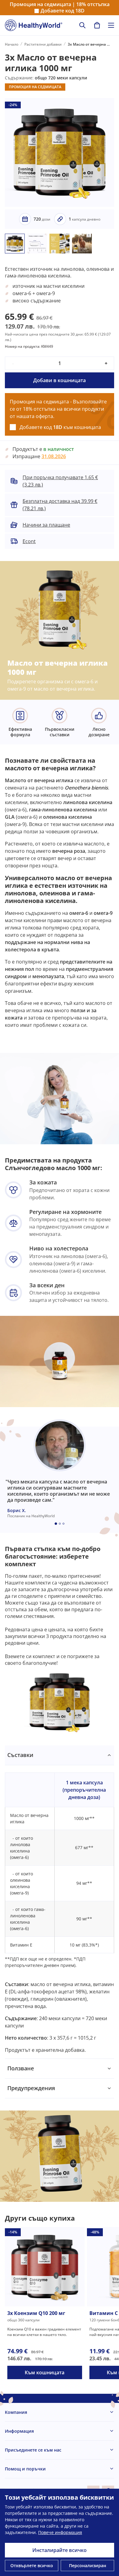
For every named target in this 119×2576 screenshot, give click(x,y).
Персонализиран (88, 2566)
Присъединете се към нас (33, 2450)
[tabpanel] (60, 1902)
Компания (16, 2412)
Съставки (20, 1755)
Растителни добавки (43, 44)
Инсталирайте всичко (60, 2550)
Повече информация (60, 2532)
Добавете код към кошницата (60, 427)
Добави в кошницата (60, 380)
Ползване (21, 2068)
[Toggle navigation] (111, 25)
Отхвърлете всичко (32, 2566)
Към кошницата (45, 2372)
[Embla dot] (56, 1524)
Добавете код (63, 11)
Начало (12, 44)
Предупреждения (31, 2088)
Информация (19, 2431)
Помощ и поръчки (25, 2469)
